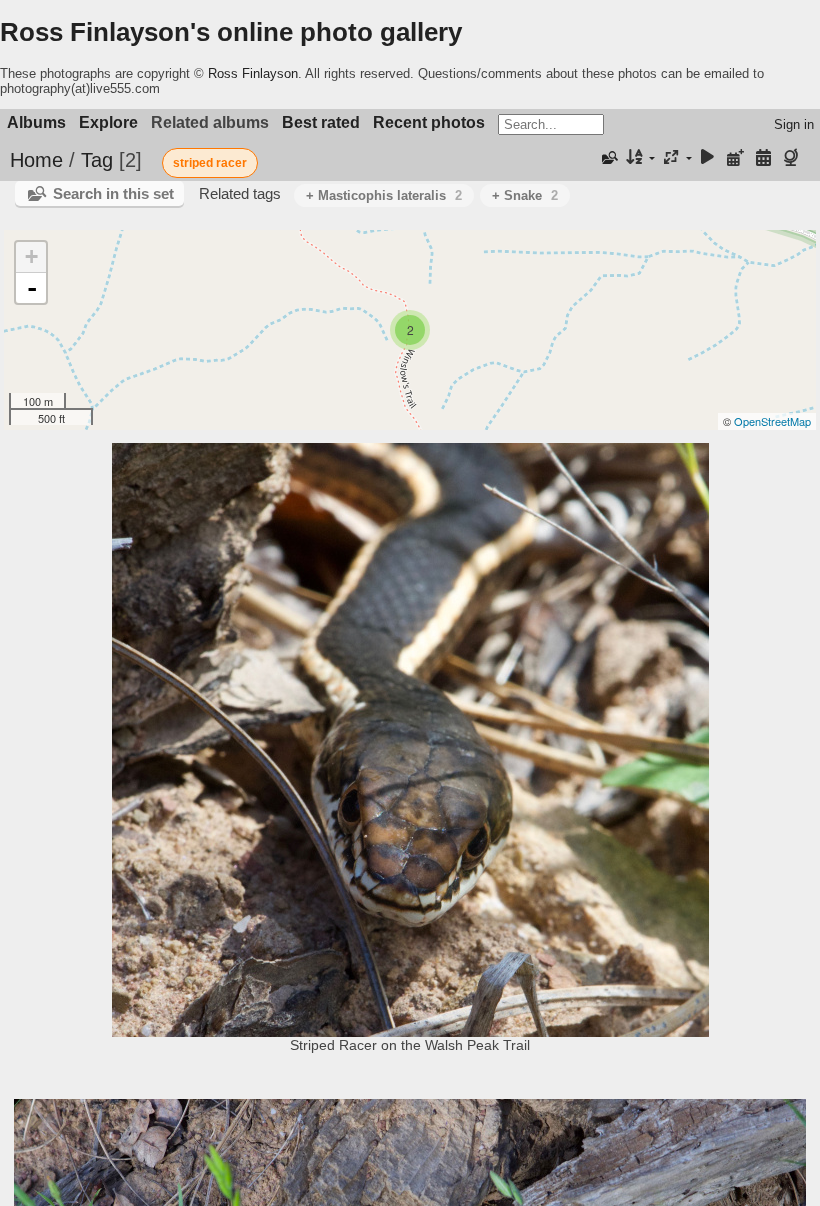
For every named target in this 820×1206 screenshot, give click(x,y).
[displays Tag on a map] (793, 158)
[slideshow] (708, 158)
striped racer (210, 163)
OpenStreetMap (772, 421)
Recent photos (429, 122)
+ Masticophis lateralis (384, 195)
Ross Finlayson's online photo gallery (231, 32)
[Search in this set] (609, 158)
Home (36, 160)
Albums (36, 122)
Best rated (321, 122)
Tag (97, 160)
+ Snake (525, 195)
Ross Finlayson (253, 73)
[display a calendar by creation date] (763, 158)
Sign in (794, 124)
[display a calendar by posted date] (736, 158)
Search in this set (113, 193)
